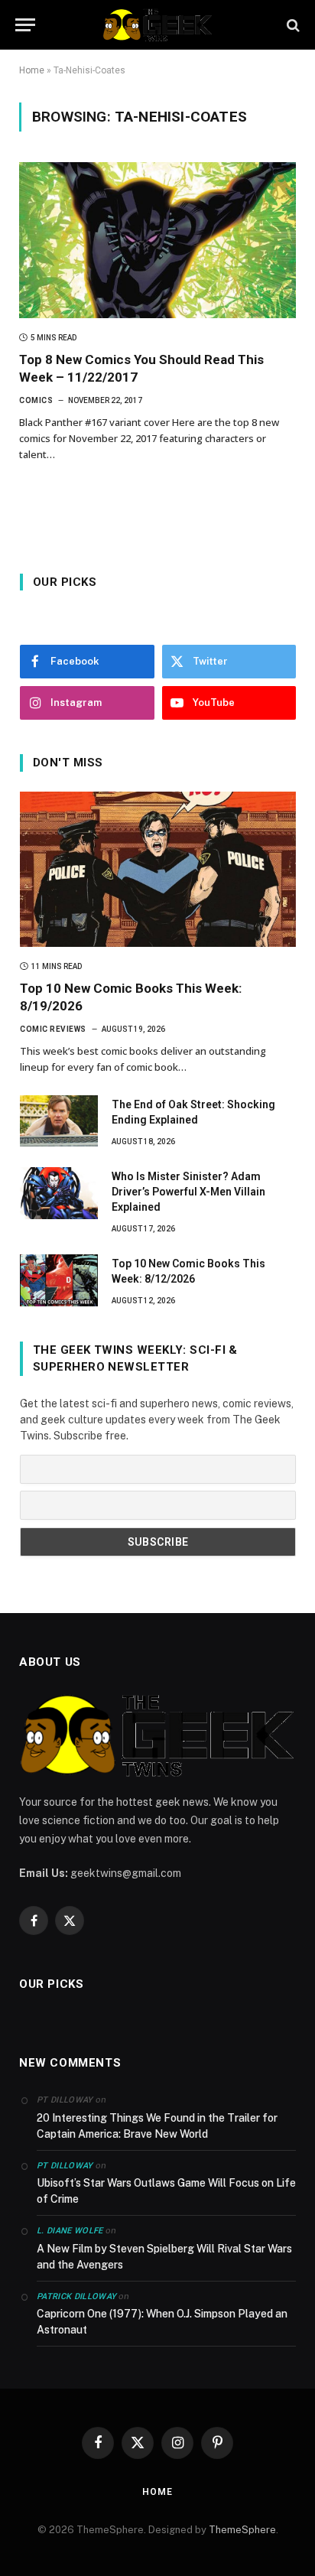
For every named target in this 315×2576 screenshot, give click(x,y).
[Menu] (25, 25)
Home (32, 70)
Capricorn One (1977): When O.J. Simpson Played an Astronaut (162, 2322)
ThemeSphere (242, 2530)
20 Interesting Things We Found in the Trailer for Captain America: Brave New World (157, 2126)
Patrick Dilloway (76, 2296)
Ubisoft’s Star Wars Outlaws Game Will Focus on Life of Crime (166, 2191)
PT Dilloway (65, 2166)
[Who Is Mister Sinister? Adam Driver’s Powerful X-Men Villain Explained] (59, 1193)
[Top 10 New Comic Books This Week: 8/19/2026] (158, 869)
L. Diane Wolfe (70, 2231)
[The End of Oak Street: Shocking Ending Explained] (59, 1121)
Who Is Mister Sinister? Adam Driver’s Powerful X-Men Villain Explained (188, 1192)
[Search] (292, 25)
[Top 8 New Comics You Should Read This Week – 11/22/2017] (157, 240)
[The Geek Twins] (157, 25)
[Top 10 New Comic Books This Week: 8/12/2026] (59, 1280)
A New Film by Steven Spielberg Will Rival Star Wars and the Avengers (164, 2257)
